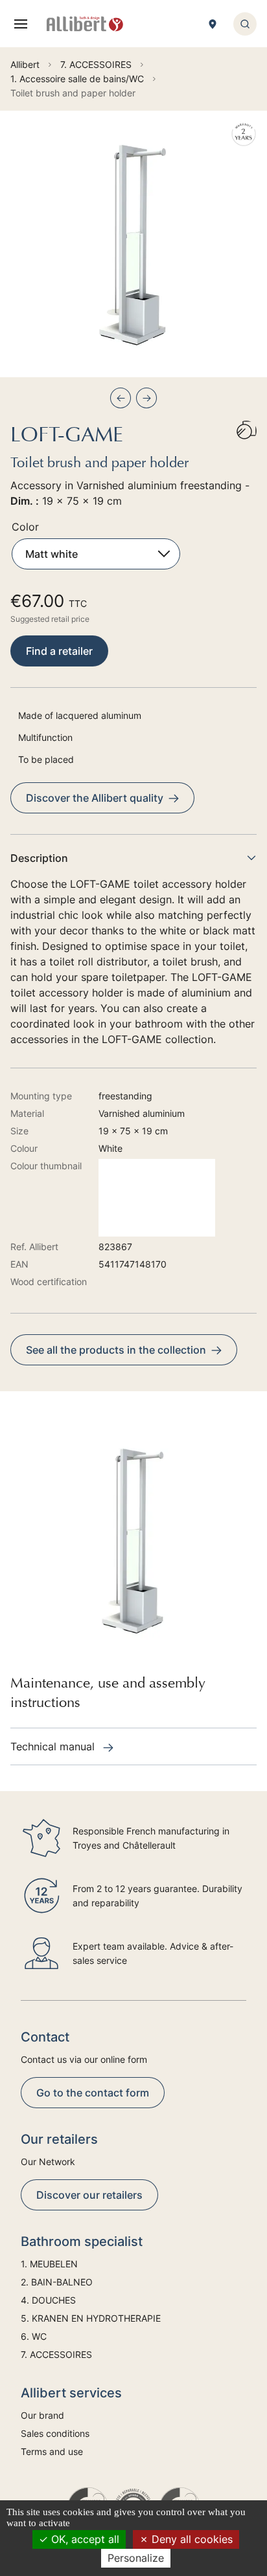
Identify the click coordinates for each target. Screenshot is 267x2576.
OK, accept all (84, 2539)
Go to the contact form (93, 2093)
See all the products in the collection (116, 1350)
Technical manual (54, 1746)
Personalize (136, 2558)
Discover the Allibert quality (95, 798)
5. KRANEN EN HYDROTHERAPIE (91, 2318)
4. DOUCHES (48, 2300)
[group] (133, 244)
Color (25, 527)
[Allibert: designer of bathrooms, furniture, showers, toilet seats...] (85, 24)
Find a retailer (59, 651)
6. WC (34, 2336)
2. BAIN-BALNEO (57, 2282)
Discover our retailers (89, 2195)
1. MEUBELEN (49, 2264)
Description (39, 858)
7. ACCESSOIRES (56, 2354)
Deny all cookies (191, 2539)
